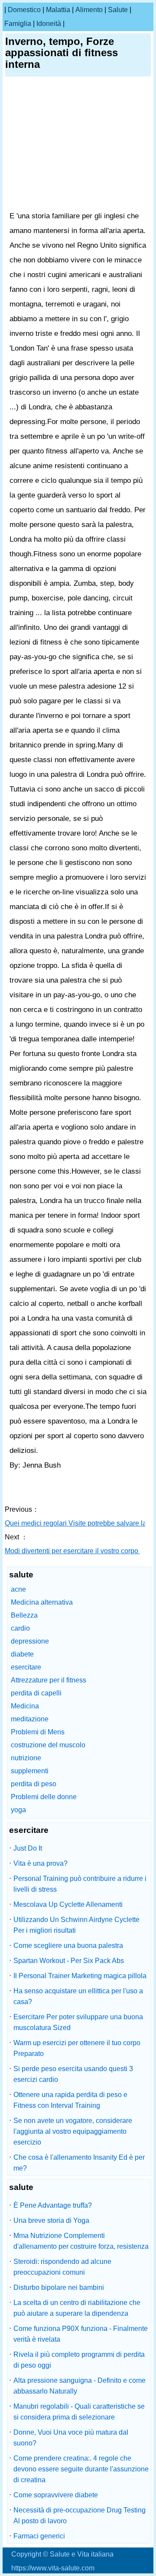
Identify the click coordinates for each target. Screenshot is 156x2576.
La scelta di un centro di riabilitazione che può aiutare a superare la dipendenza (77, 2308)
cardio (20, 1628)
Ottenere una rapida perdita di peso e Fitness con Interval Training (70, 2100)
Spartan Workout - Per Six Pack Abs (69, 1961)
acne (18, 1589)
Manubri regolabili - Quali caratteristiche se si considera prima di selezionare (79, 2412)
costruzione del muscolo (48, 1745)
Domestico (24, 10)
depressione (30, 1641)
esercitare (26, 1667)
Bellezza (24, 1615)
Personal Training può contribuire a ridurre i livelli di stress (80, 1884)
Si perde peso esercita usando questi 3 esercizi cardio (73, 2074)
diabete (22, 1654)
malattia (58, 10)
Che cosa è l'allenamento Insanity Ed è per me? (79, 2163)
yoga (18, 1810)
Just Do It (28, 1848)
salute (118, 10)
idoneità (49, 24)
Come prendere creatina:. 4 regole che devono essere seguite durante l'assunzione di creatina (81, 2469)
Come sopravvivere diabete (56, 2495)
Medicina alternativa (42, 1602)
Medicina (25, 1706)
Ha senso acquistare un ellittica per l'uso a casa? (78, 1996)
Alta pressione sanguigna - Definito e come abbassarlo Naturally (80, 2386)
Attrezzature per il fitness (49, 1680)
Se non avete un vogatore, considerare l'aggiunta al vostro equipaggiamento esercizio (73, 2131)
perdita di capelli (36, 1693)
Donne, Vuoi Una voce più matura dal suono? (71, 2438)
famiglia (18, 24)
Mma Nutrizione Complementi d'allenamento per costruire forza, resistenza (81, 2241)
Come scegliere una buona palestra (68, 1946)
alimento (89, 10)
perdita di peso (34, 1784)
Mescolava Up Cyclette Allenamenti (68, 1904)
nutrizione (26, 1758)
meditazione (30, 1719)
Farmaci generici (39, 2536)
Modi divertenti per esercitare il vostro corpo (72, 1551)
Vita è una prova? (41, 1863)
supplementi (30, 1771)
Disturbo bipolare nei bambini (59, 2287)
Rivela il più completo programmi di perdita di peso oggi (79, 2360)
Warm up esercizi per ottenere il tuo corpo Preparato (77, 2048)
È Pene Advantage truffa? (53, 2205)
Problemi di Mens (38, 1732)
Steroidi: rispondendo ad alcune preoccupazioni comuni (62, 2267)
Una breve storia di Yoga (51, 2220)
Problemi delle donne (44, 1797)
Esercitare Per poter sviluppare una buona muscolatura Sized (78, 2022)
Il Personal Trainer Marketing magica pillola (80, 1976)
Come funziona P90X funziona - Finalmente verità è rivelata (81, 2334)
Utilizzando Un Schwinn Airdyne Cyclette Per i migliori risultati (76, 1925)
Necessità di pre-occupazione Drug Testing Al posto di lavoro (80, 2515)
